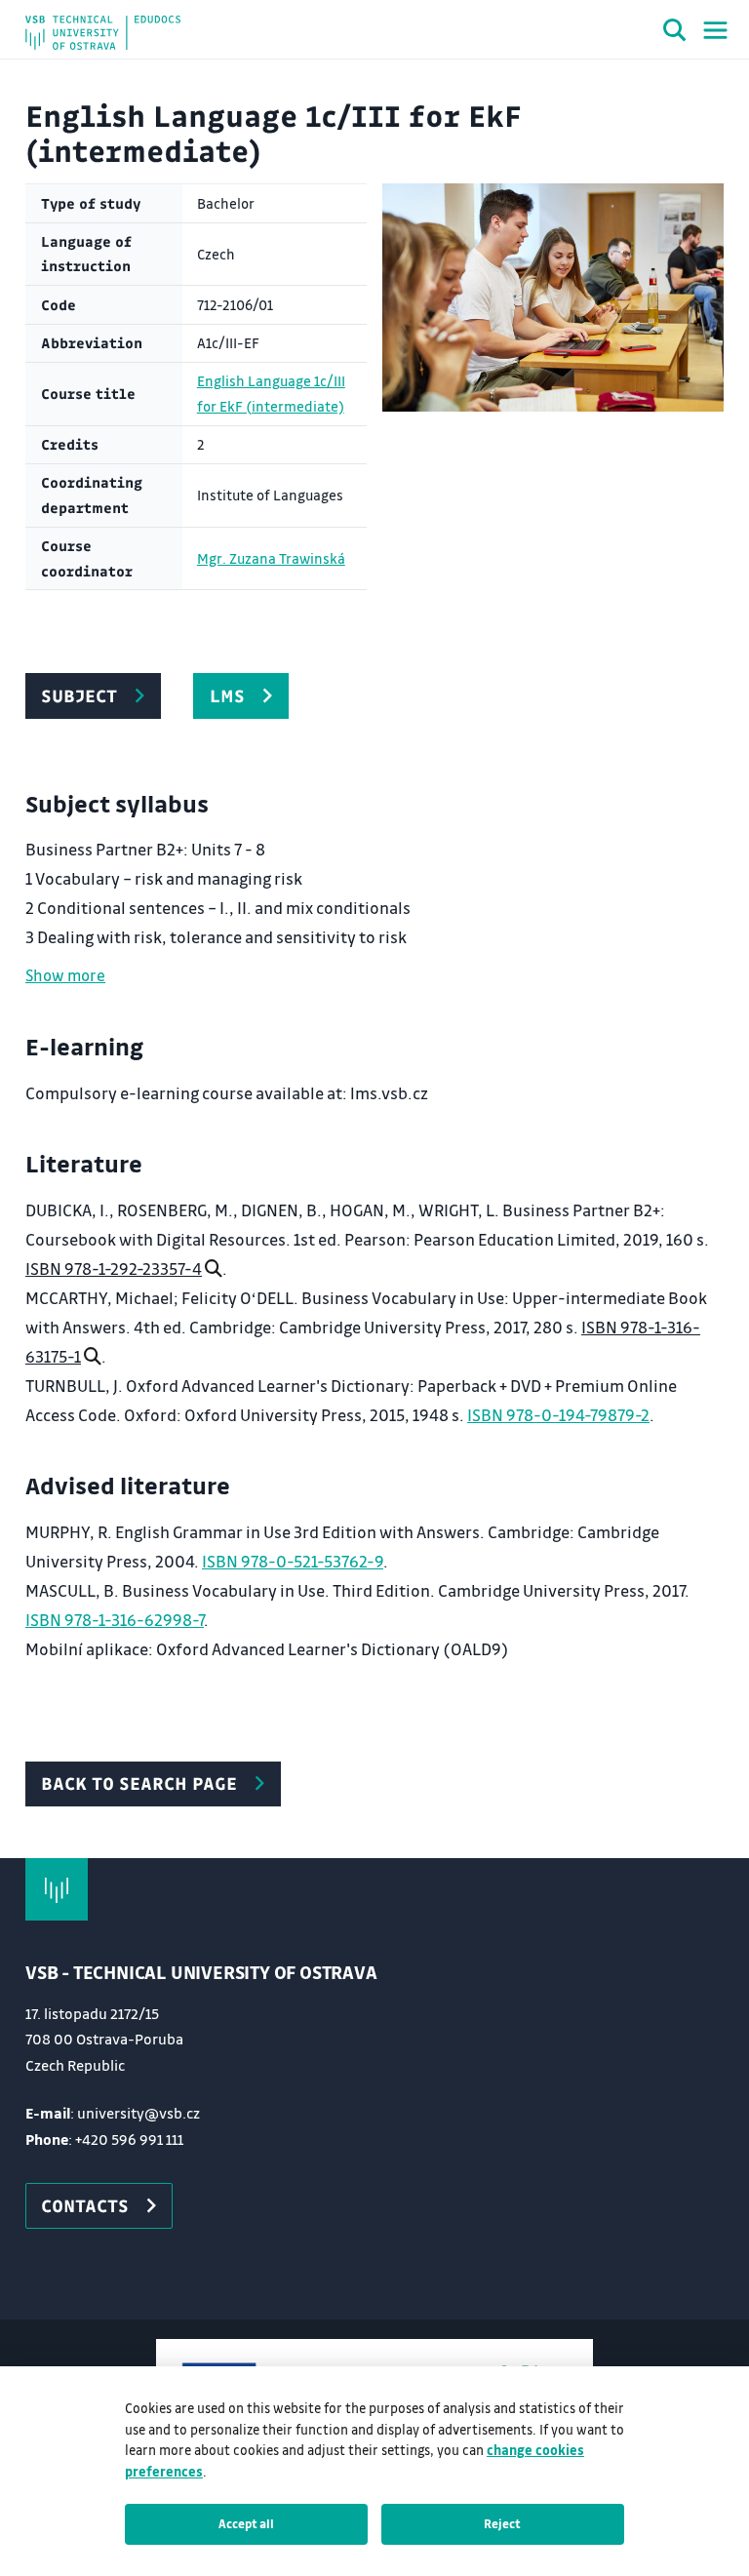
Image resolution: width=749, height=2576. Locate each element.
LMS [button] (227, 695)
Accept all (246, 2523)
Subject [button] (79, 695)
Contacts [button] (85, 2205)
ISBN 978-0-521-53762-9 (293, 1561)
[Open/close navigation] (715, 30)
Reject (502, 2523)
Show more (65, 975)
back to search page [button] (139, 1783)
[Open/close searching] (675, 33)
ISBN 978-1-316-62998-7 (115, 1620)
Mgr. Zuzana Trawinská (271, 558)
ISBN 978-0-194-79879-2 (558, 1415)
